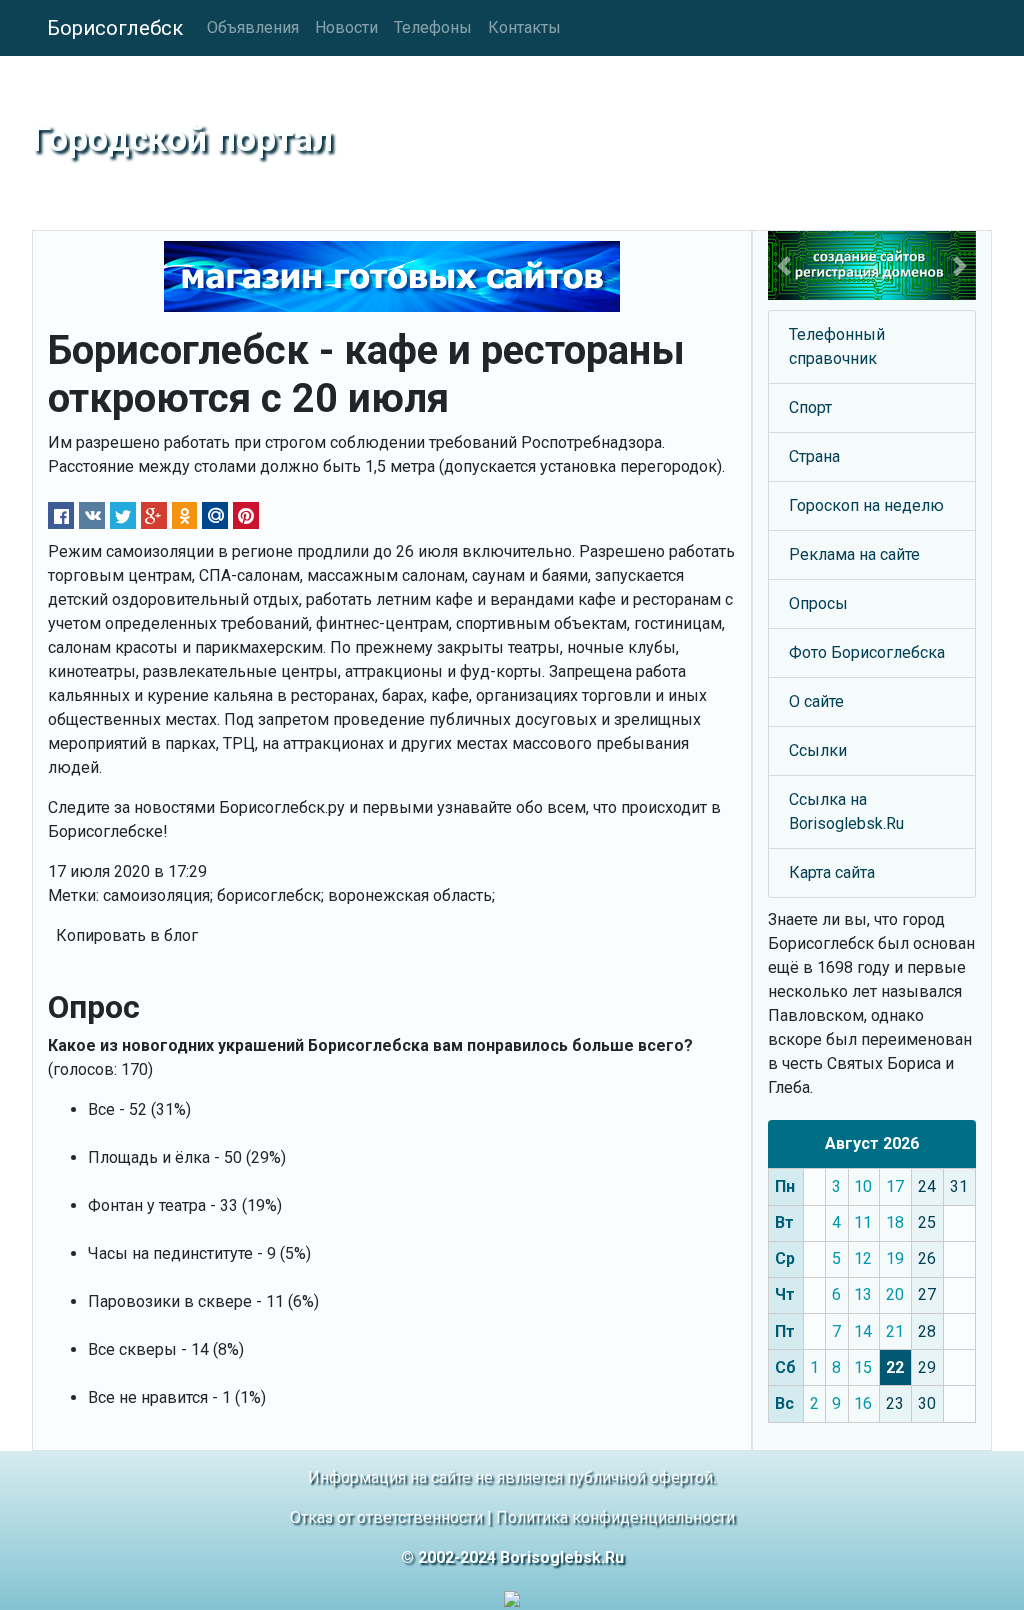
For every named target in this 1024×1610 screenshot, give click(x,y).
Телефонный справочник (837, 346)
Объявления (253, 27)
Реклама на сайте (854, 554)
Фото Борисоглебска (867, 652)
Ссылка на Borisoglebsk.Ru (846, 811)
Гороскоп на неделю (866, 505)
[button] (783, 265)
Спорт (810, 407)
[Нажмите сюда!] (872, 265)
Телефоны (433, 27)
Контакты (524, 27)
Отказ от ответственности (386, 1517)
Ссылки (818, 750)
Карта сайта (832, 872)
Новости (346, 27)
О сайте (816, 701)
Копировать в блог (127, 935)
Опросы (818, 603)
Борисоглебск (115, 28)
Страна (814, 456)
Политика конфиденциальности (615, 1517)
